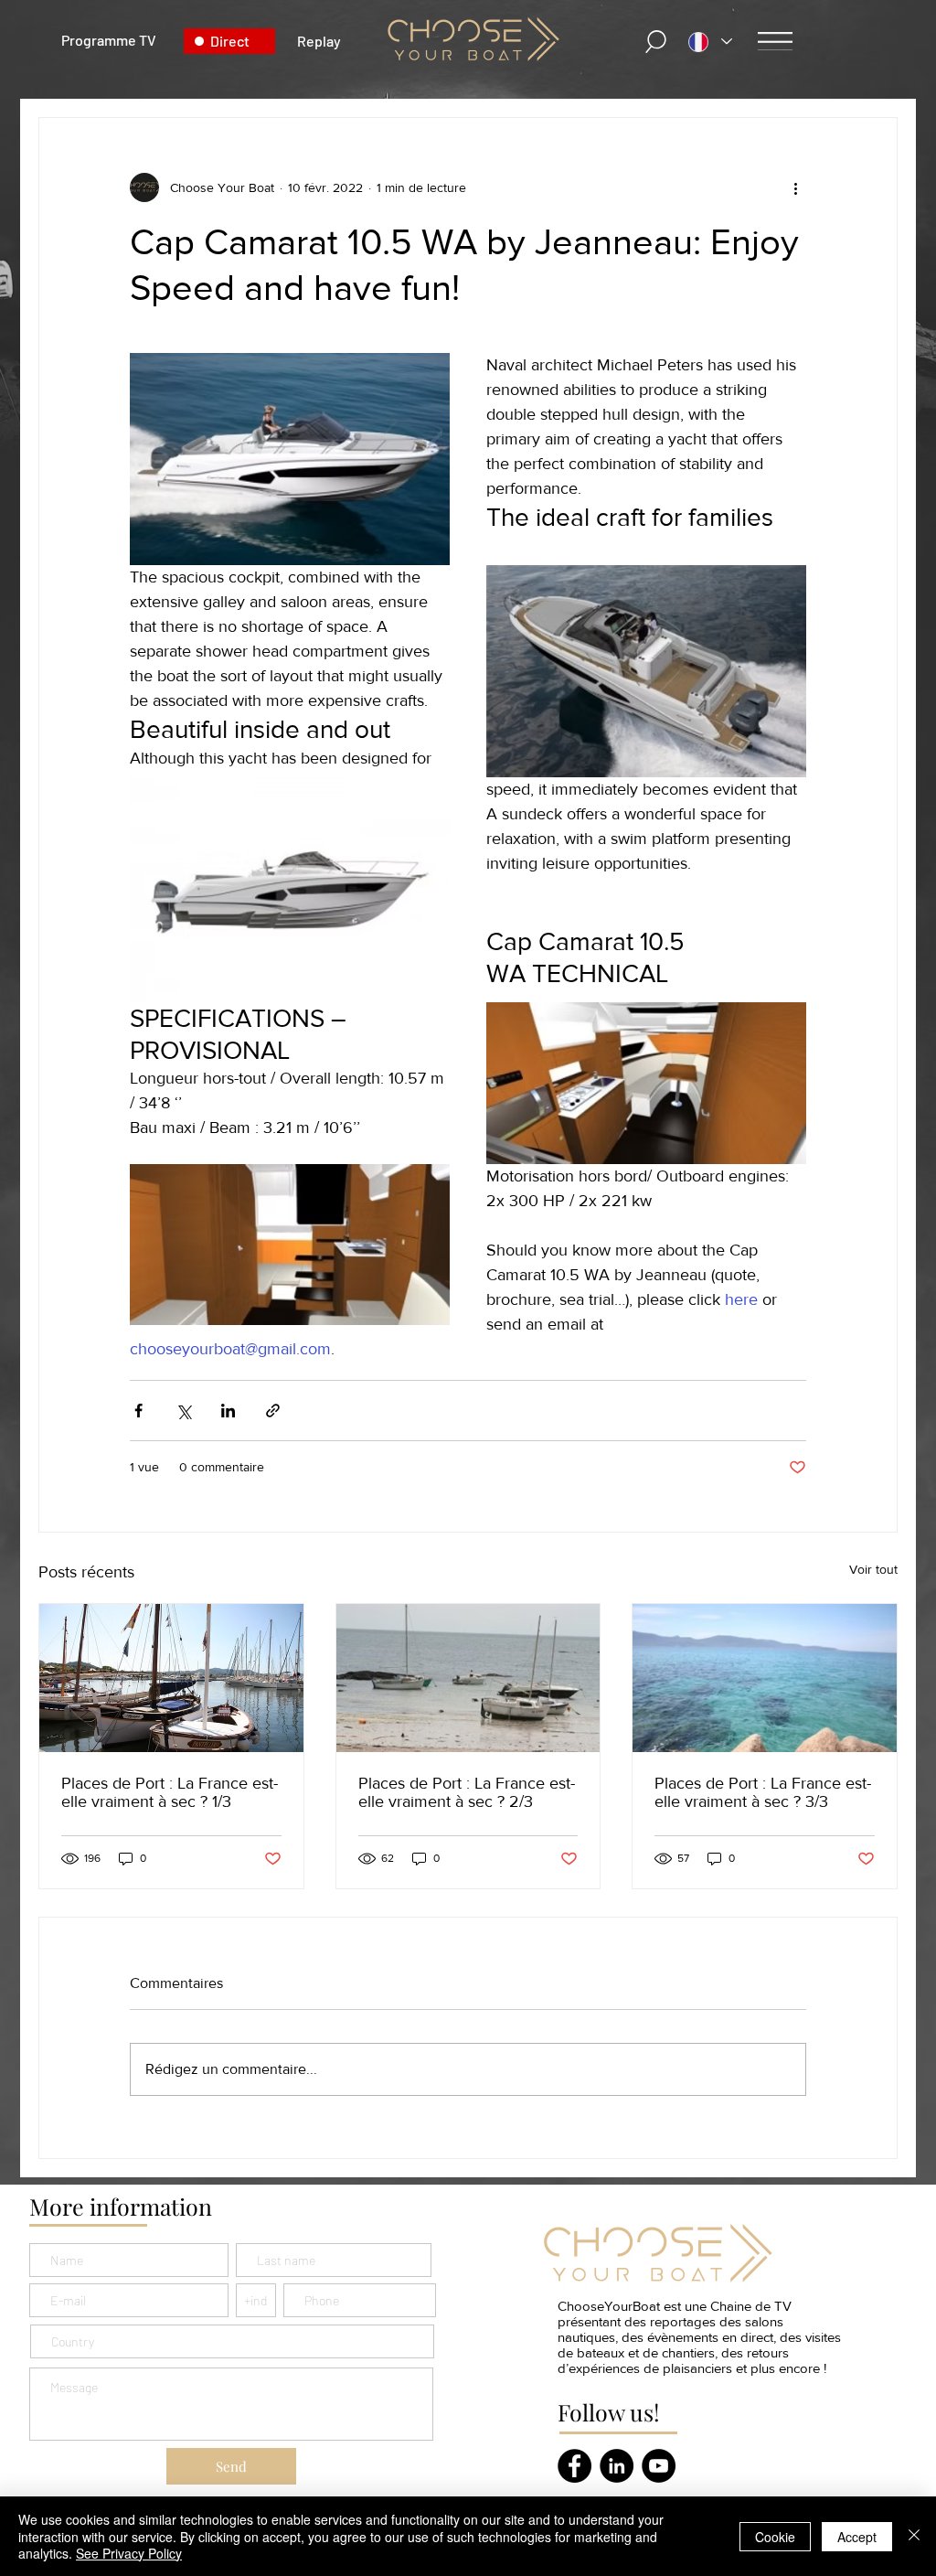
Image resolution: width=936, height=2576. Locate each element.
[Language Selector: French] (710, 42)
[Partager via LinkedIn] (228, 1411)
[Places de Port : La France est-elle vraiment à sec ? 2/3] (468, 1678)
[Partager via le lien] (273, 1411)
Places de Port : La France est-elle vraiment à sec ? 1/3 (170, 1792)
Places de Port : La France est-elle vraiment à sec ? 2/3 (467, 1792)
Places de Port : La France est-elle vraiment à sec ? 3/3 (763, 1792)
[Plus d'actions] (795, 187)
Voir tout (873, 1569)
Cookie (775, 2537)
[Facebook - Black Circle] (574, 2466)
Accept (857, 2537)
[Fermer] (914, 2536)
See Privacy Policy (129, 2553)
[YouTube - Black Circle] (659, 2466)
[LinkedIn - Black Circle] (617, 2466)
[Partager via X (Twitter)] (183, 1411)
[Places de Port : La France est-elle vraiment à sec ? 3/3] (765, 1678)
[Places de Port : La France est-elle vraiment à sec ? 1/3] (171, 1678)
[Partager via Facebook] (138, 1411)
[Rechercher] (656, 42)
